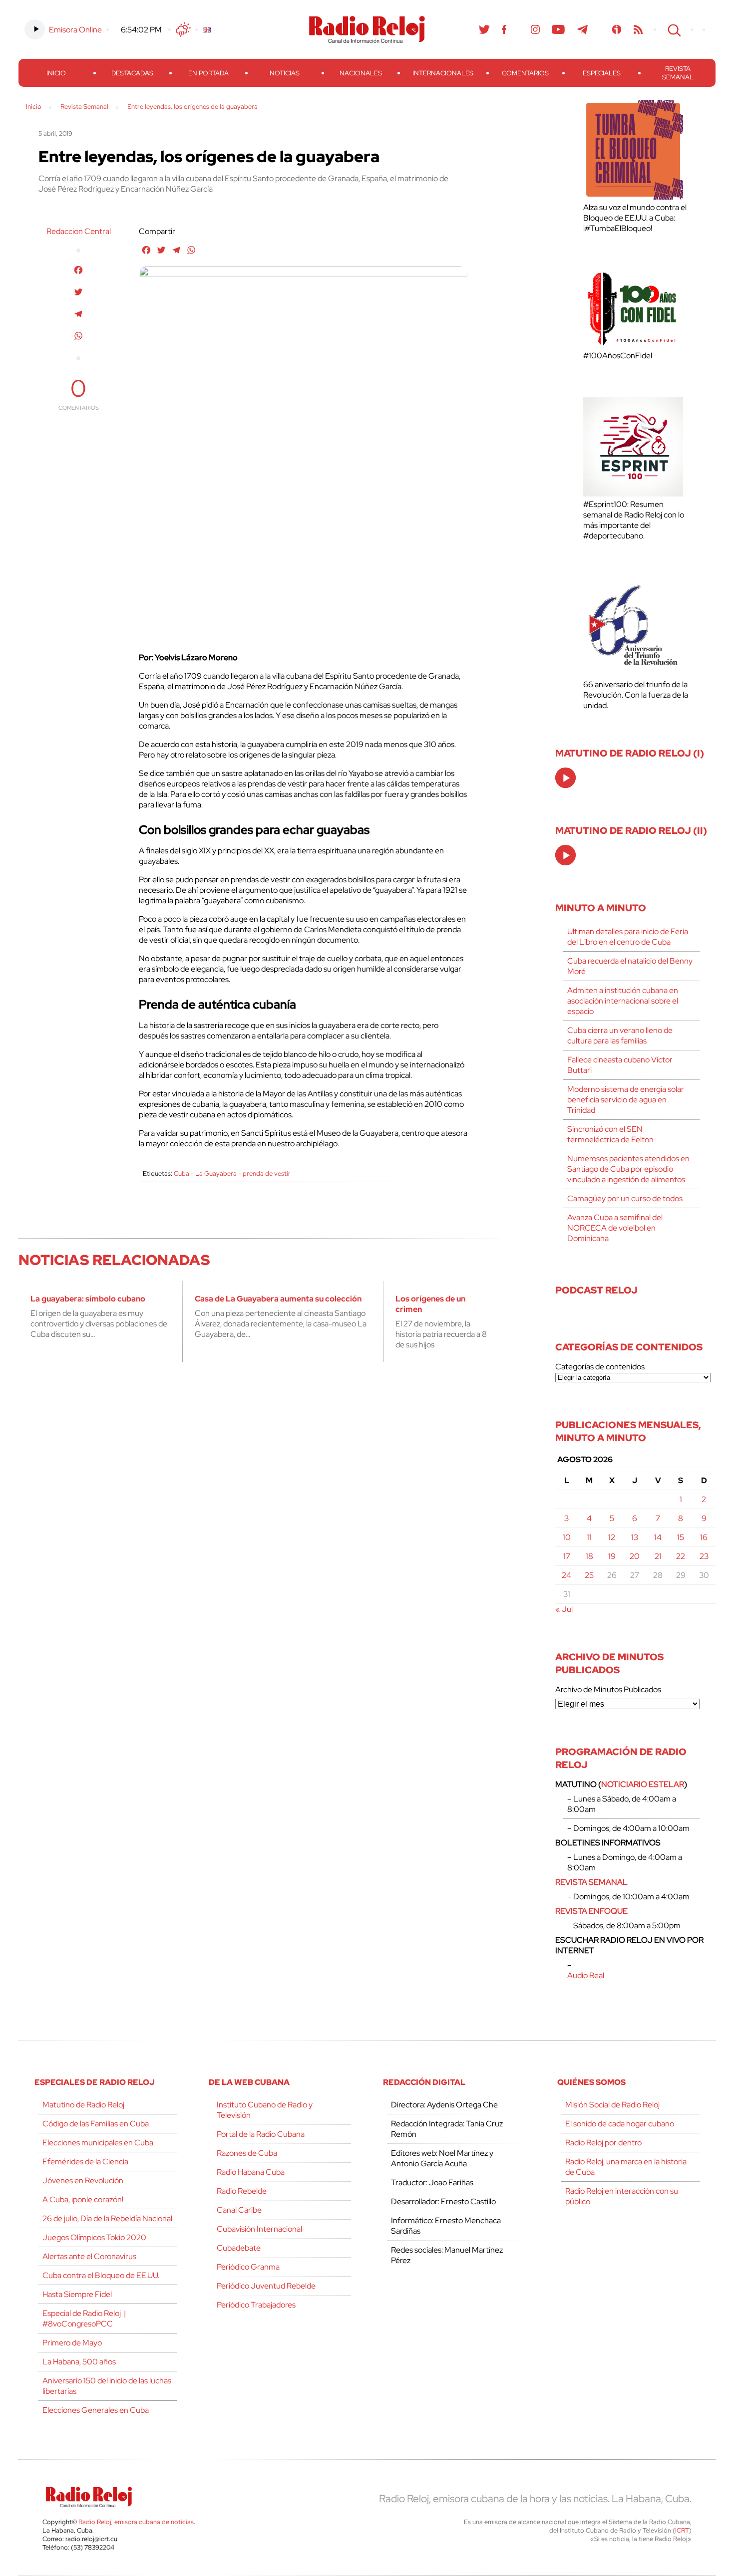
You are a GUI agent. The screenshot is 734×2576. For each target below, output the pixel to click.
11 (589, 1537)
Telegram (583, 29)
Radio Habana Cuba (251, 2172)
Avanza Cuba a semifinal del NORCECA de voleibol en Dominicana (615, 1228)
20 (635, 1556)
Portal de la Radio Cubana (261, 2134)
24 (566, 1575)
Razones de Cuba (247, 2153)
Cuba (182, 1173)
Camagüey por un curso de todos (625, 1198)
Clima (183, 29)
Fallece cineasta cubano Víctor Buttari (620, 1065)
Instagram (535, 29)
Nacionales (361, 73)
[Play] (566, 778)
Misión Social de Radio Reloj (612, 2105)
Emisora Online (75, 30)
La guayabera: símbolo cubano (88, 1299)
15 (681, 1537)
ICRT (682, 2530)
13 (635, 1537)
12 (612, 1537)
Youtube (558, 29)
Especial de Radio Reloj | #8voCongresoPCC (84, 2318)
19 (612, 1556)
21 (658, 1556)
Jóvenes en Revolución (83, 2181)
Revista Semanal (678, 73)
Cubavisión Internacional (259, 2229)
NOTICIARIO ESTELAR (643, 1784)
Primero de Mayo (72, 2343)
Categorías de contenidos (600, 1367)
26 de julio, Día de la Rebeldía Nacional (107, 2218)
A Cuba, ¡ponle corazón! (83, 2199)
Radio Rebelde (242, 2191)
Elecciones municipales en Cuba (98, 2143)
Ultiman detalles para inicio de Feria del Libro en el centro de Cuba (628, 937)
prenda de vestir (267, 1173)
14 (658, 1537)
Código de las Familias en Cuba (96, 2124)
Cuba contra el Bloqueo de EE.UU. (101, 2275)
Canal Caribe (239, 2210)
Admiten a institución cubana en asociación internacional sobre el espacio (623, 1001)
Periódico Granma (248, 2267)
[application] (565, 778)
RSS (638, 29)
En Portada (208, 73)
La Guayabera (216, 1173)
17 (567, 1556)
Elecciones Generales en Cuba (96, 2410)
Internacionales (443, 73)
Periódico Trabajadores (256, 2305)
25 (589, 1575)
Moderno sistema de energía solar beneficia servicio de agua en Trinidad (626, 1100)
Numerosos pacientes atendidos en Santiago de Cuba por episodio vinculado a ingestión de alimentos (628, 1169)
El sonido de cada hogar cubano (620, 2124)
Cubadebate (239, 2248)
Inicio (56, 73)
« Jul (564, 1609)
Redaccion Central (79, 231)
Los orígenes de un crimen (430, 1304)
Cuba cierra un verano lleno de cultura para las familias (620, 1035)
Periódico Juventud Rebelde (266, 2286)
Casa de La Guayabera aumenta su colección (278, 1299)
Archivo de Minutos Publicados (608, 1689)
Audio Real (586, 1975)
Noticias (285, 73)
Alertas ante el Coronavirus (89, 2256)
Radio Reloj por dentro (603, 2143)
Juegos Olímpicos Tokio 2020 (94, 2237)
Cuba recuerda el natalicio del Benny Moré (630, 966)
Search (673, 29)
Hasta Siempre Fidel (77, 2294)
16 (704, 1537)
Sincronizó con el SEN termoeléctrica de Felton (610, 1134)
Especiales (602, 73)
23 (704, 1556)
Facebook (504, 29)
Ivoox (617, 29)
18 (589, 1556)
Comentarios (525, 73)
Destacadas (132, 73)
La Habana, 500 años (79, 2362)
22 (681, 1556)
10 (567, 1537)
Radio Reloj (367, 29)
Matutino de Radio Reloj (83, 2105)
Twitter (484, 29)
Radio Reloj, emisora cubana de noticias (136, 2522)
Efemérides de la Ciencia (85, 2162)
